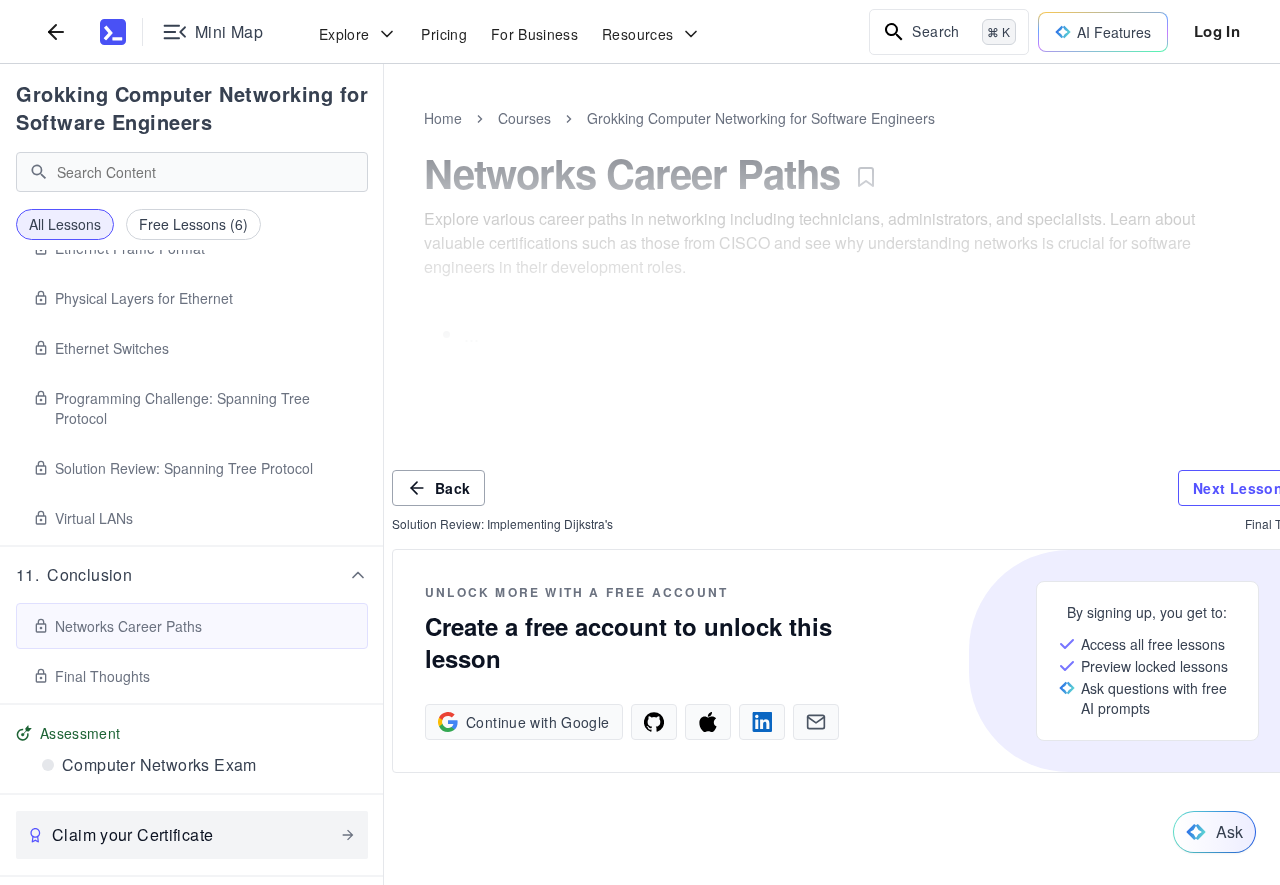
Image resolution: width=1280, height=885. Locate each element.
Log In (1217, 31)
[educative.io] (113, 32)
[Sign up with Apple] (708, 722)
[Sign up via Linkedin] (762, 722)
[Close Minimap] (384, 140)
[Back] (56, 31)
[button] (192, 575)
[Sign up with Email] (816, 722)
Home (443, 118)
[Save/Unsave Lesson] (866, 177)
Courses (524, 118)
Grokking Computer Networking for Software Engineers (192, 107)
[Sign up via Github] (654, 722)
